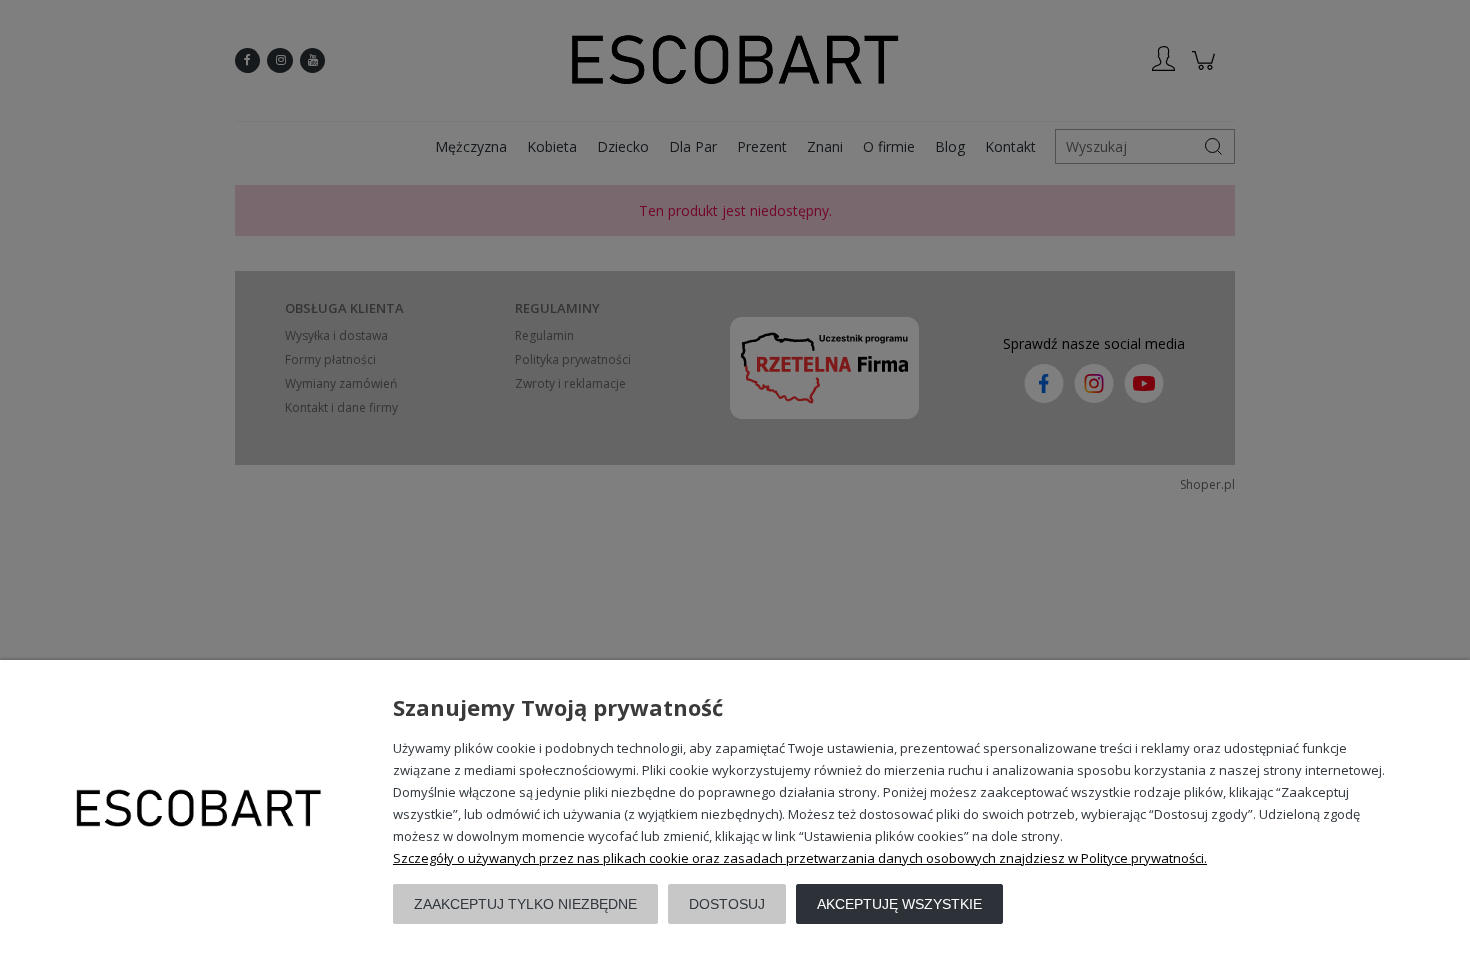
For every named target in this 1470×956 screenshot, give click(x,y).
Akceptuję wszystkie (899, 904)
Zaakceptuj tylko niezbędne (525, 904)
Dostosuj (727, 904)
